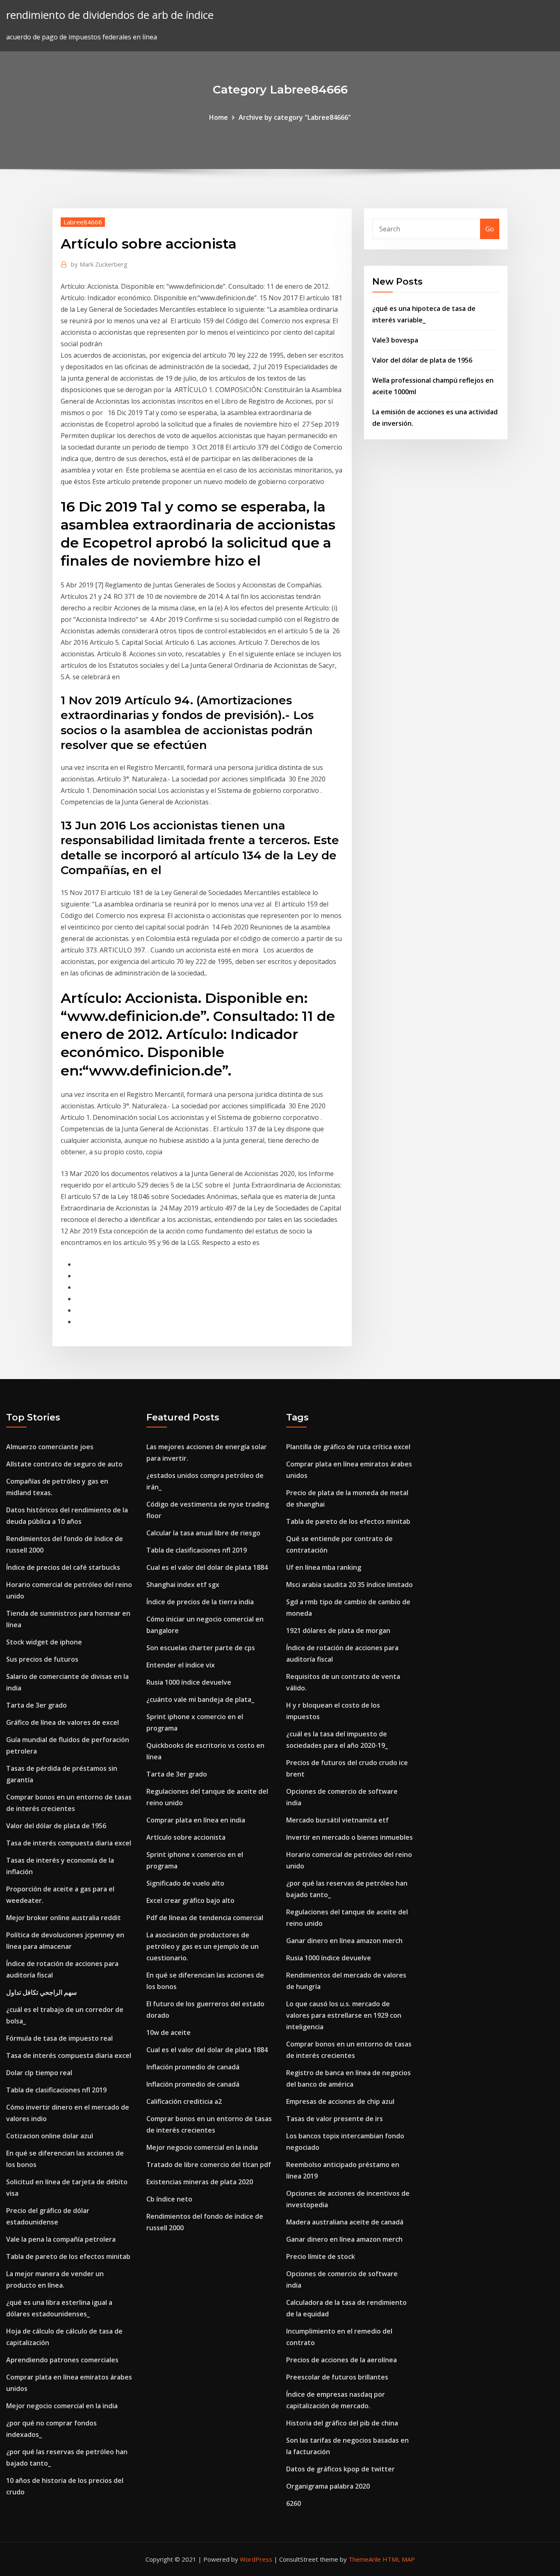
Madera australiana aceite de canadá (345, 2222)
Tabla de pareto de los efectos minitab (68, 2256)
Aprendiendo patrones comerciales (62, 2360)
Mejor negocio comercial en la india (62, 2406)
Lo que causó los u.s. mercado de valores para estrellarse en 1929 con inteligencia (344, 2015)
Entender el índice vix (181, 1665)
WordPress (256, 2559)
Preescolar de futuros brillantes (337, 2377)
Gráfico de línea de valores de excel (63, 1722)
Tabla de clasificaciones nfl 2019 (56, 2090)
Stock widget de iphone (44, 1642)
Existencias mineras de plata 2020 (200, 2182)
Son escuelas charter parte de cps (201, 1648)
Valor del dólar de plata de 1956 (422, 360)
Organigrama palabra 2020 (328, 2486)
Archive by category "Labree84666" (295, 117)
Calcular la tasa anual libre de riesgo (203, 1533)
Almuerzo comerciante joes (50, 1447)
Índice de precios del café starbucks (63, 1567)
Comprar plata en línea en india (196, 1820)
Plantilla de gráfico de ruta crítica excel (348, 1447)
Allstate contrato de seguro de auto (64, 1464)
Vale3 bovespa (395, 340)
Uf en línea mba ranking (324, 1567)
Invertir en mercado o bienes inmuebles (349, 1837)
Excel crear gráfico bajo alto (190, 1900)
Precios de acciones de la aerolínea (341, 2360)
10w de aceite (168, 2032)
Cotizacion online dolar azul (50, 2136)
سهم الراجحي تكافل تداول (41, 1992)
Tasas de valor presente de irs (335, 2119)
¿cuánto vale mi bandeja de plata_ (200, 1699)
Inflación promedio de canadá (193, 2067)
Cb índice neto (169, 2199)
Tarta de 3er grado (36, 1705)
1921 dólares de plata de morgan (338, 1631)
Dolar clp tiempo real (39, 2073)
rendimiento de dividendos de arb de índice (110, 15)
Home (219, 117)
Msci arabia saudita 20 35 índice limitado (349, 1585)
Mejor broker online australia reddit (64, 1918)
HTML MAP (399, 2559)
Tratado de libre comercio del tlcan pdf (209, 2165)
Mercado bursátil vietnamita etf (337, 1820)
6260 (294, 2503)
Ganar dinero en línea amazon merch (344, 1941)
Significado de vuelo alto (185, 1883)
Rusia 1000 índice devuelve (189, 1682)
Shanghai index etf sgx (183, 1585)
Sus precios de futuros (42, 1659)
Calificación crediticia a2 (184, 2101)
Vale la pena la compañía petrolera (61, 2239)
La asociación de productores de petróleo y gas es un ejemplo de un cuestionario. (203, 1946)
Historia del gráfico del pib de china (342, 2423)
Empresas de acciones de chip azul (340, 2101)
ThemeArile (365, 2559)
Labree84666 (83, 222)
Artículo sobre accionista (186, 1837)
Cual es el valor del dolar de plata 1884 (207, 1567)
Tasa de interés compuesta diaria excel (69, 1843)
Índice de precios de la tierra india (200, 1602)
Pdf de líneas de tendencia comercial (205, 1918)
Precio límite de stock (321, 2256)
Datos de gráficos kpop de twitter (340, 2469)
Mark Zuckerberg (99, 264)
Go (490, 229)
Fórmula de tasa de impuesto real (59, 2038)
